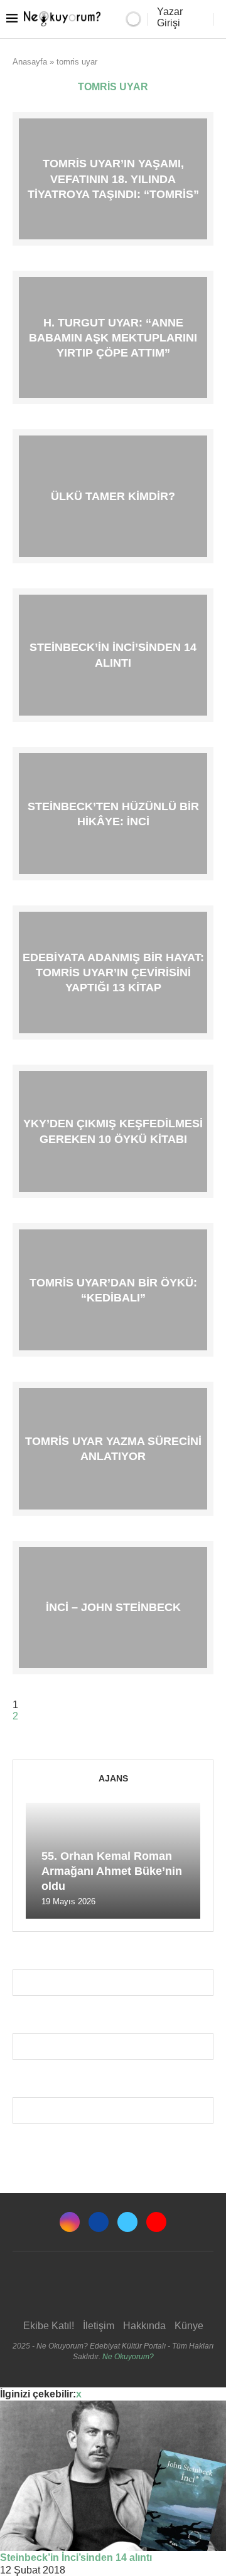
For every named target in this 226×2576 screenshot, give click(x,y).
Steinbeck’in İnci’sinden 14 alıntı (76, 2558)
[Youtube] (156, 2222)
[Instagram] (70, 2222)
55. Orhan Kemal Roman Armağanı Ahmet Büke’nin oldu (112, 1871)
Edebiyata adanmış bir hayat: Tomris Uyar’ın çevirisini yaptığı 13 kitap (113, 972)
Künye (189, 2326)
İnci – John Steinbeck (113, 1607)
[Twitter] (127, 2222)
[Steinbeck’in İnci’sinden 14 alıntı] (113, 2476)
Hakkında (144, 2326)
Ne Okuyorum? (128, 2357)
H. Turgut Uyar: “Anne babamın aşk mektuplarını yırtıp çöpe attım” (113, 337)
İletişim (99, 2326)
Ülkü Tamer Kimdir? (113, 496)
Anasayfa (30, 62)
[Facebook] (99, 2222)
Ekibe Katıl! (49, 2326)
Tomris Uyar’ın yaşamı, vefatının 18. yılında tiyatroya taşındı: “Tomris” (113, 179)
